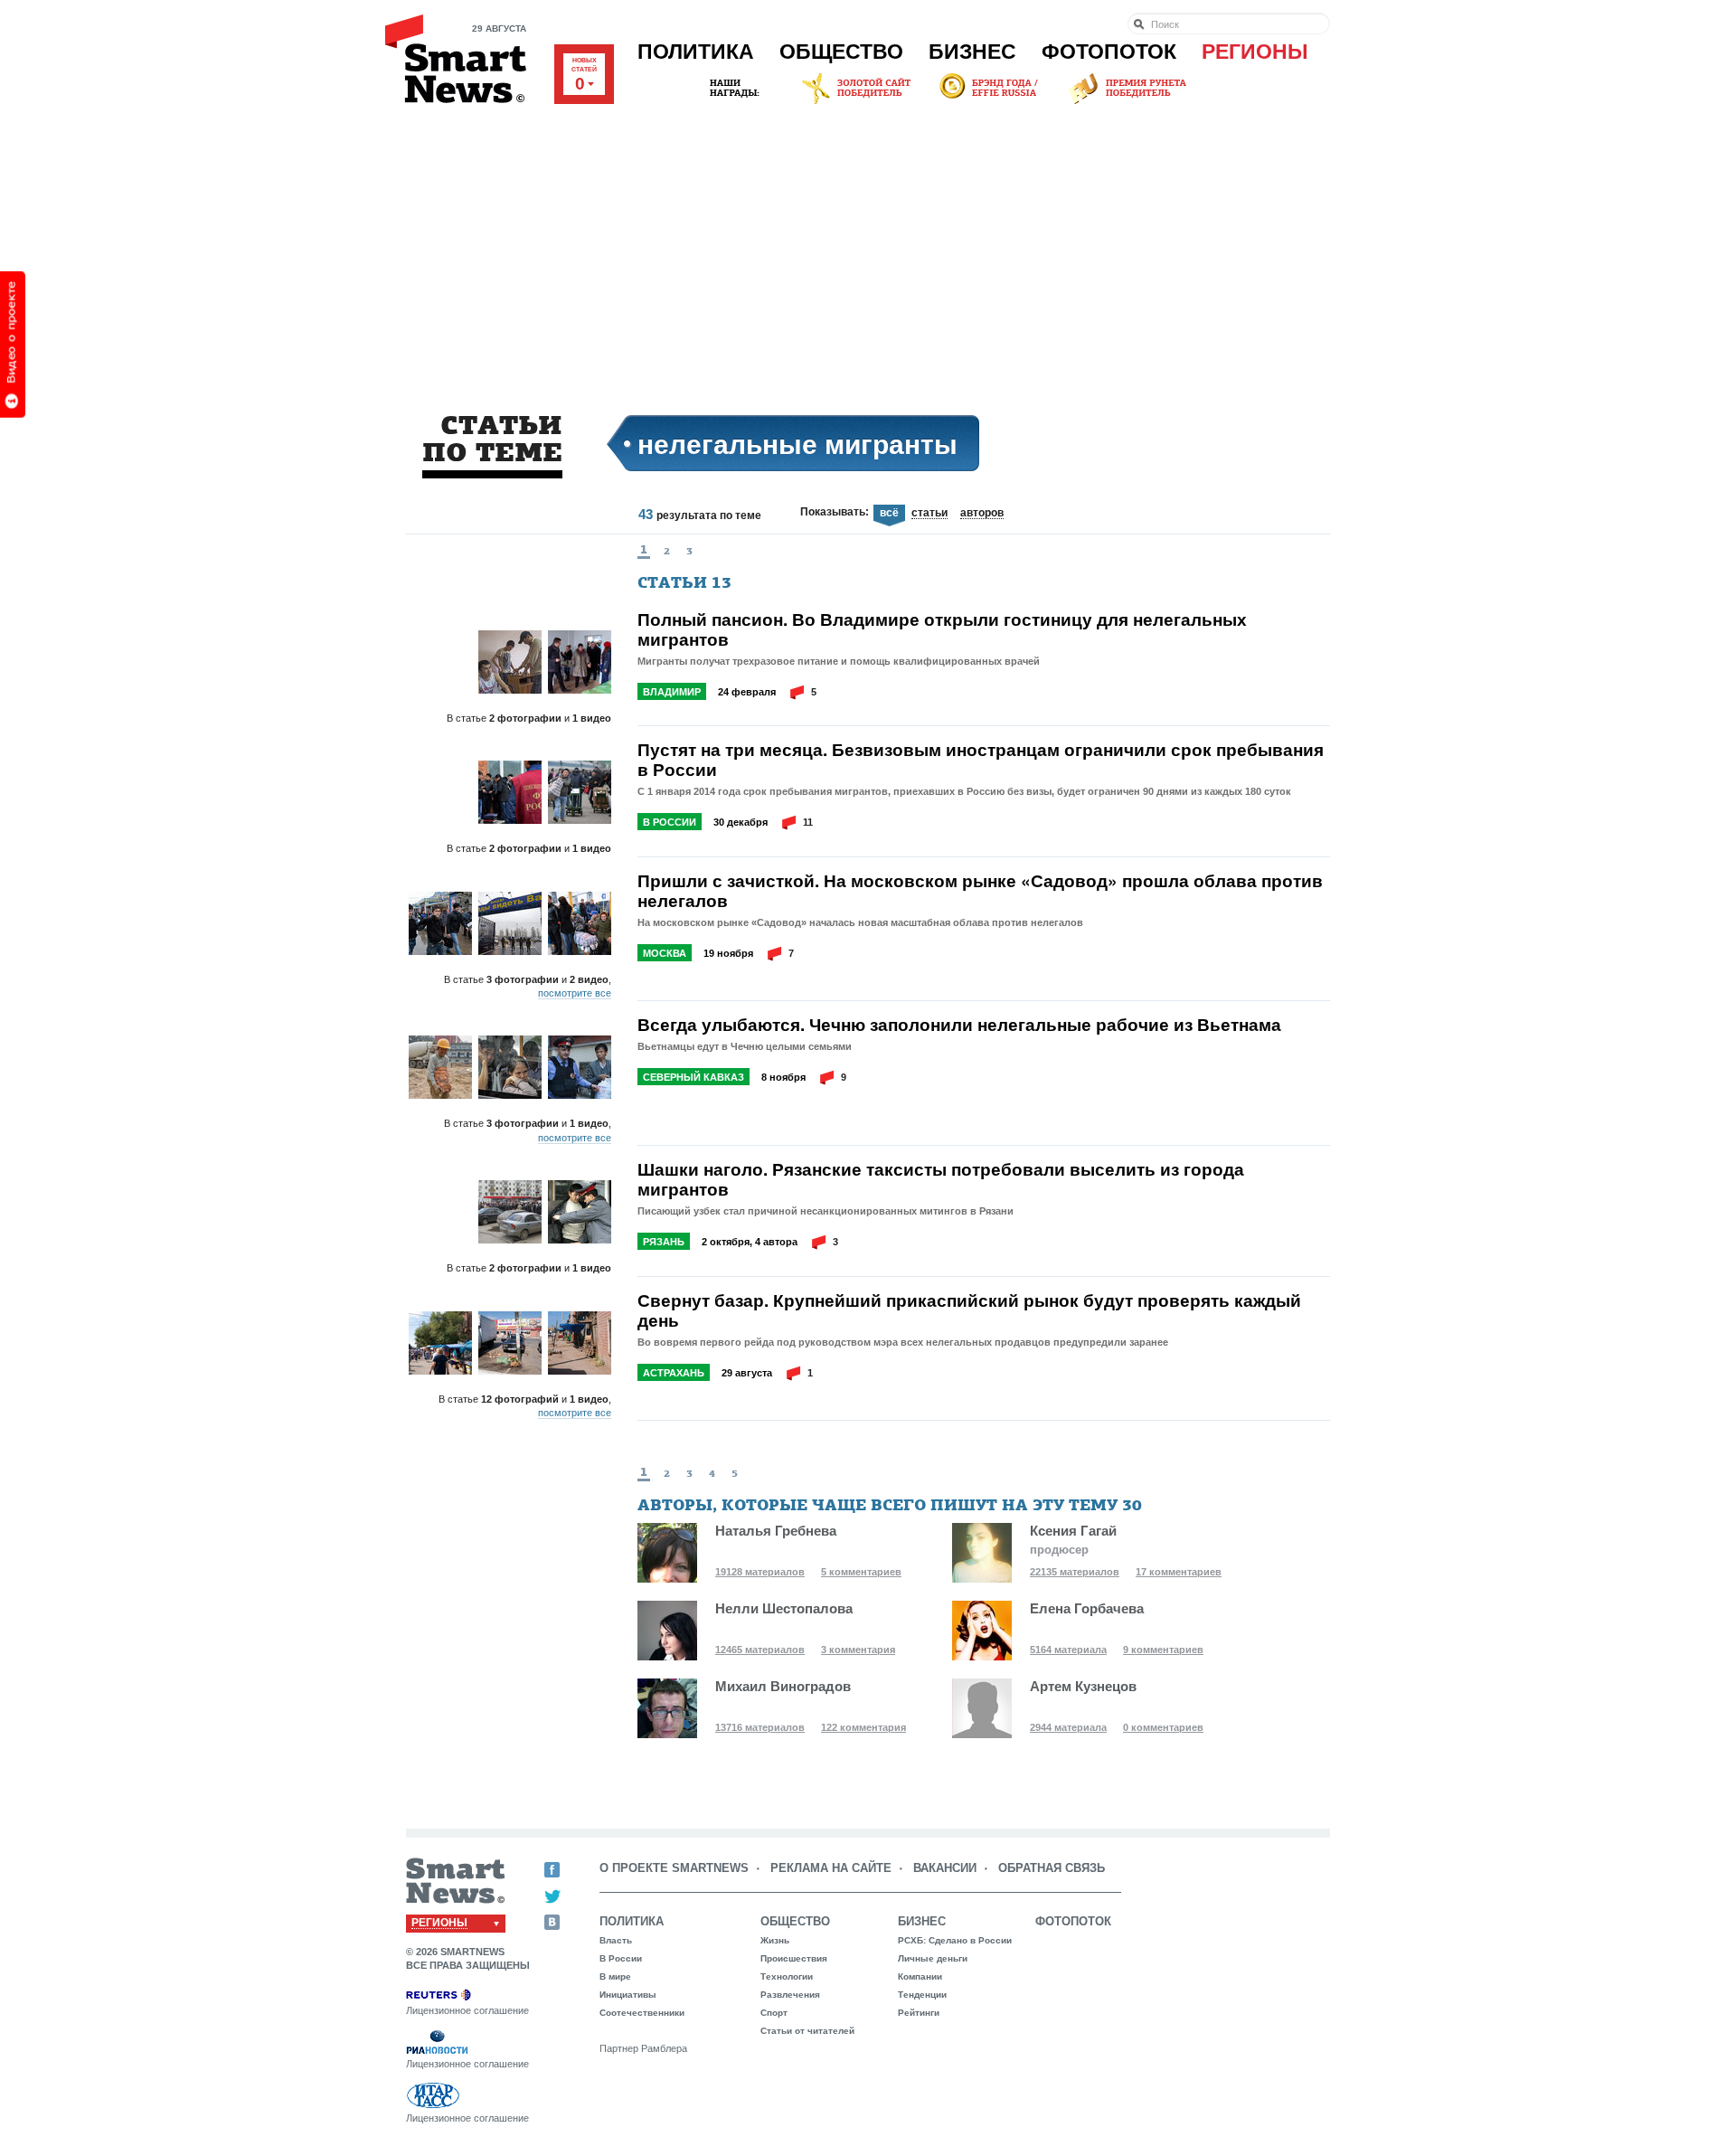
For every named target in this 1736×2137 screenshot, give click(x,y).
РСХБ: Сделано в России (955, 1940)
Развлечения (790, 1995)
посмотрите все (575, 993)
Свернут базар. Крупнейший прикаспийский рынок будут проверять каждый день (969, 1310)
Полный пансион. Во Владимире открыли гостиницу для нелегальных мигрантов (942, 629)
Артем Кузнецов (1083, 1686)
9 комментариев (1163, 1650)
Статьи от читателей (807, 2031)
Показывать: (835, 512)
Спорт (774, 2013)
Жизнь (775, 1940)
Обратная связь (1052, 1868)
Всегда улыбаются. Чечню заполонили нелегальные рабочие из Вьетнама (959, 1025)
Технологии (787, 1976)
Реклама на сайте (831, 1868)
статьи (929, 514)
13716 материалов (760, 1727)
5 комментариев (861, 1572)
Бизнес (972, 52)
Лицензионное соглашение (467, 2010)
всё (889, 513)
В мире (615, 1976)
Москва (665, 953)
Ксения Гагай (1073, 1531)
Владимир (672, 692)
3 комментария (858, 1650)
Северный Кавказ (693, 1077)
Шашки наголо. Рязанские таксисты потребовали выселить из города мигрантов (941, 1179)
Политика (696, 52)
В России (670, 822)
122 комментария (863, 1727)
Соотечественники (642, 2013)
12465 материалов (760, 1650)
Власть (616, 1940)
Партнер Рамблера (643, 2048)
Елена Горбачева (1087, 1608)
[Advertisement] (868, 243)
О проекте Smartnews (674, 1868)
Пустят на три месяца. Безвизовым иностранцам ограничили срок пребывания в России (981, 760)
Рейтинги (919, 2013)
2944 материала (1068, 1727)
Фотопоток (1109, 52)
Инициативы (628, 1995)
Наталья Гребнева (776, 1531)
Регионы (1255, 52)
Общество (841, 52)
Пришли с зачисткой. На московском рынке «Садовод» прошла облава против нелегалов (980, 891)
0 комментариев (1163, 1727)
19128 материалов (760, 1572)
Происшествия (794, 1958)
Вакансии (945, 1868)
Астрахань (674, 1373)
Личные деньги (933, 1958)
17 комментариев (1179, 1572)
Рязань (664, 1242)
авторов (982, 514)
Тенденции (922, 1995)
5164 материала (1068, 1650)
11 (808, 822)
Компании (920, 1976)
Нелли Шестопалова (784, 1608)
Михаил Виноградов (783, 1686)
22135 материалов (1075, 1572)
